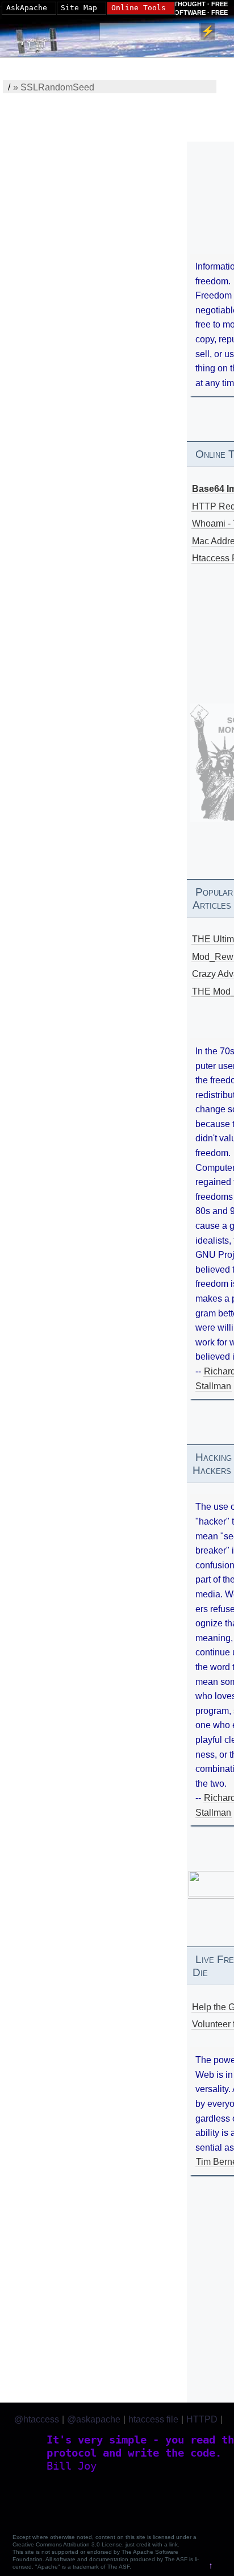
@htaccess (37, 2419)
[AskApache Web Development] (43, 38)
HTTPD (202, 2419)
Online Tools (139, 8)
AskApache (27, 8)
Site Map (79, 8)
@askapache (94, 2419)
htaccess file (153, 2419)
